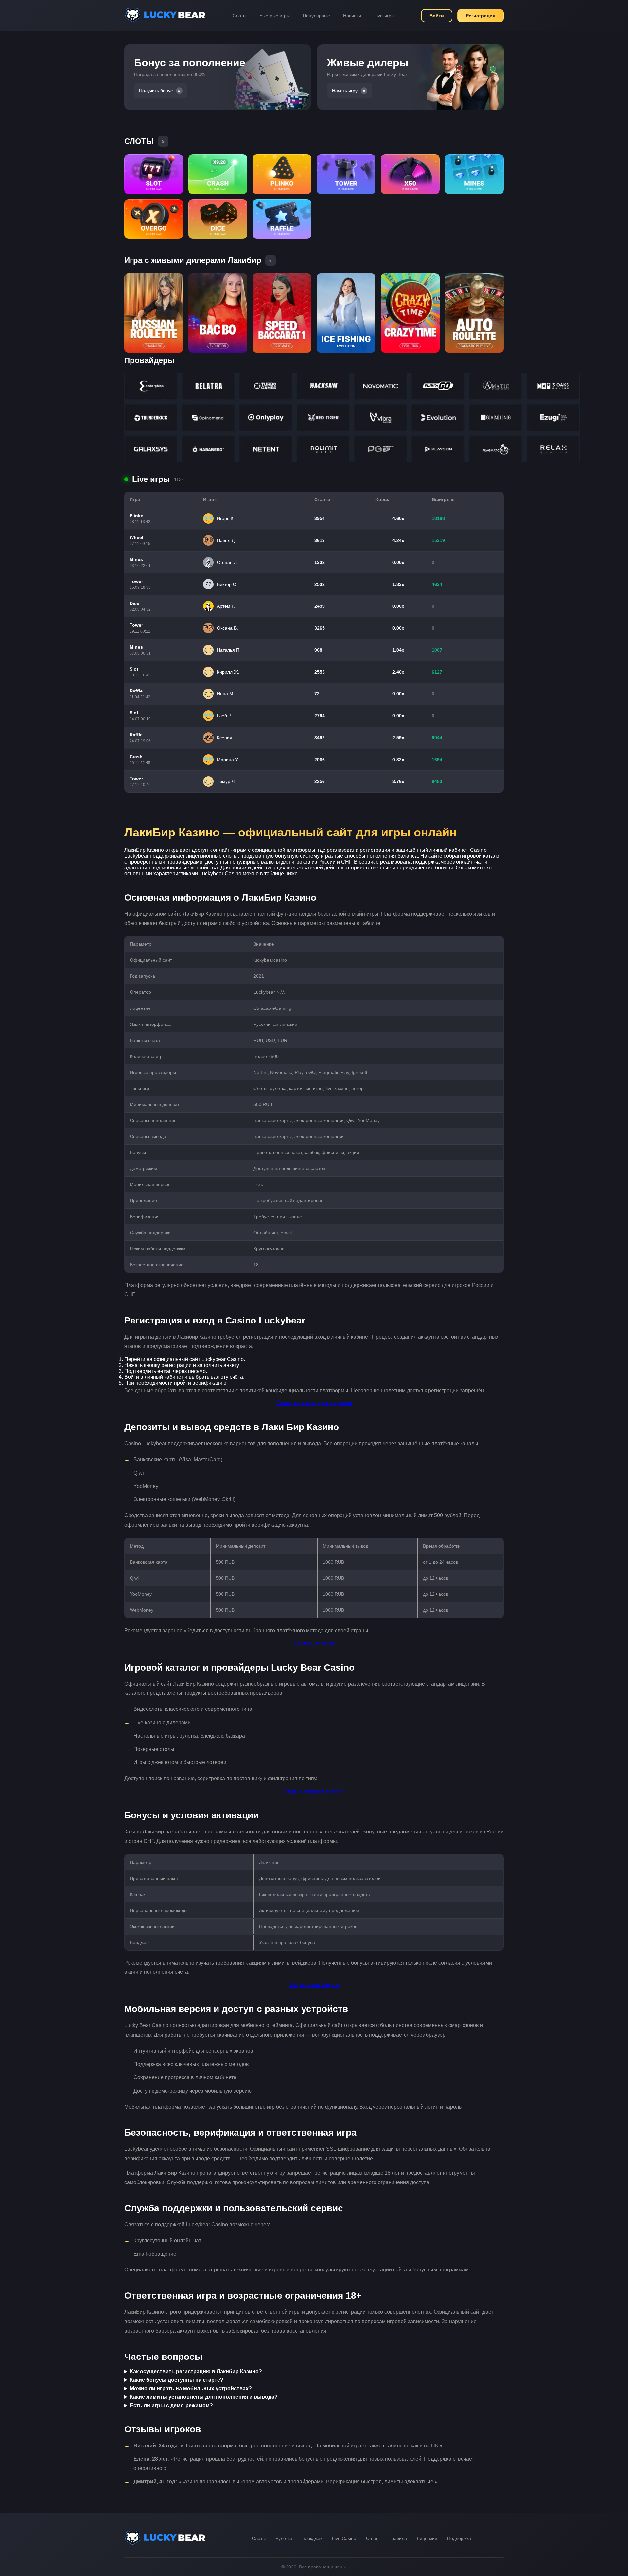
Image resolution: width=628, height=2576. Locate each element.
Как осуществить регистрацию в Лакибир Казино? (196, 2371)
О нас (372, 2538)
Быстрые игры (275, 16)
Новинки (352, 16)
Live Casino (344, 2538)
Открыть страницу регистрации (314, 1403)
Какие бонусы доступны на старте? (177, 2380)
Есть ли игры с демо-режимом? (171, 2405)
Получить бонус (156, 91)
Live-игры (384, 16)
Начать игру (345, 91)
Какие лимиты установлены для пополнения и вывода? (204, 2397)
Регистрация (480, 16)
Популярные (316, 16)
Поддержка (459, 2538)
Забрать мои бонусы (314, 1985)
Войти (437, 16)
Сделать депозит (314, 1644)
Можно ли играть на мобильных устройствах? (191, 2388)
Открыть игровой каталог (314, 1791)
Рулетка (284, 2538)
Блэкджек (312, 2538)
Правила (398, 2538)
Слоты (239, 16)
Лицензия (427, 2538)
